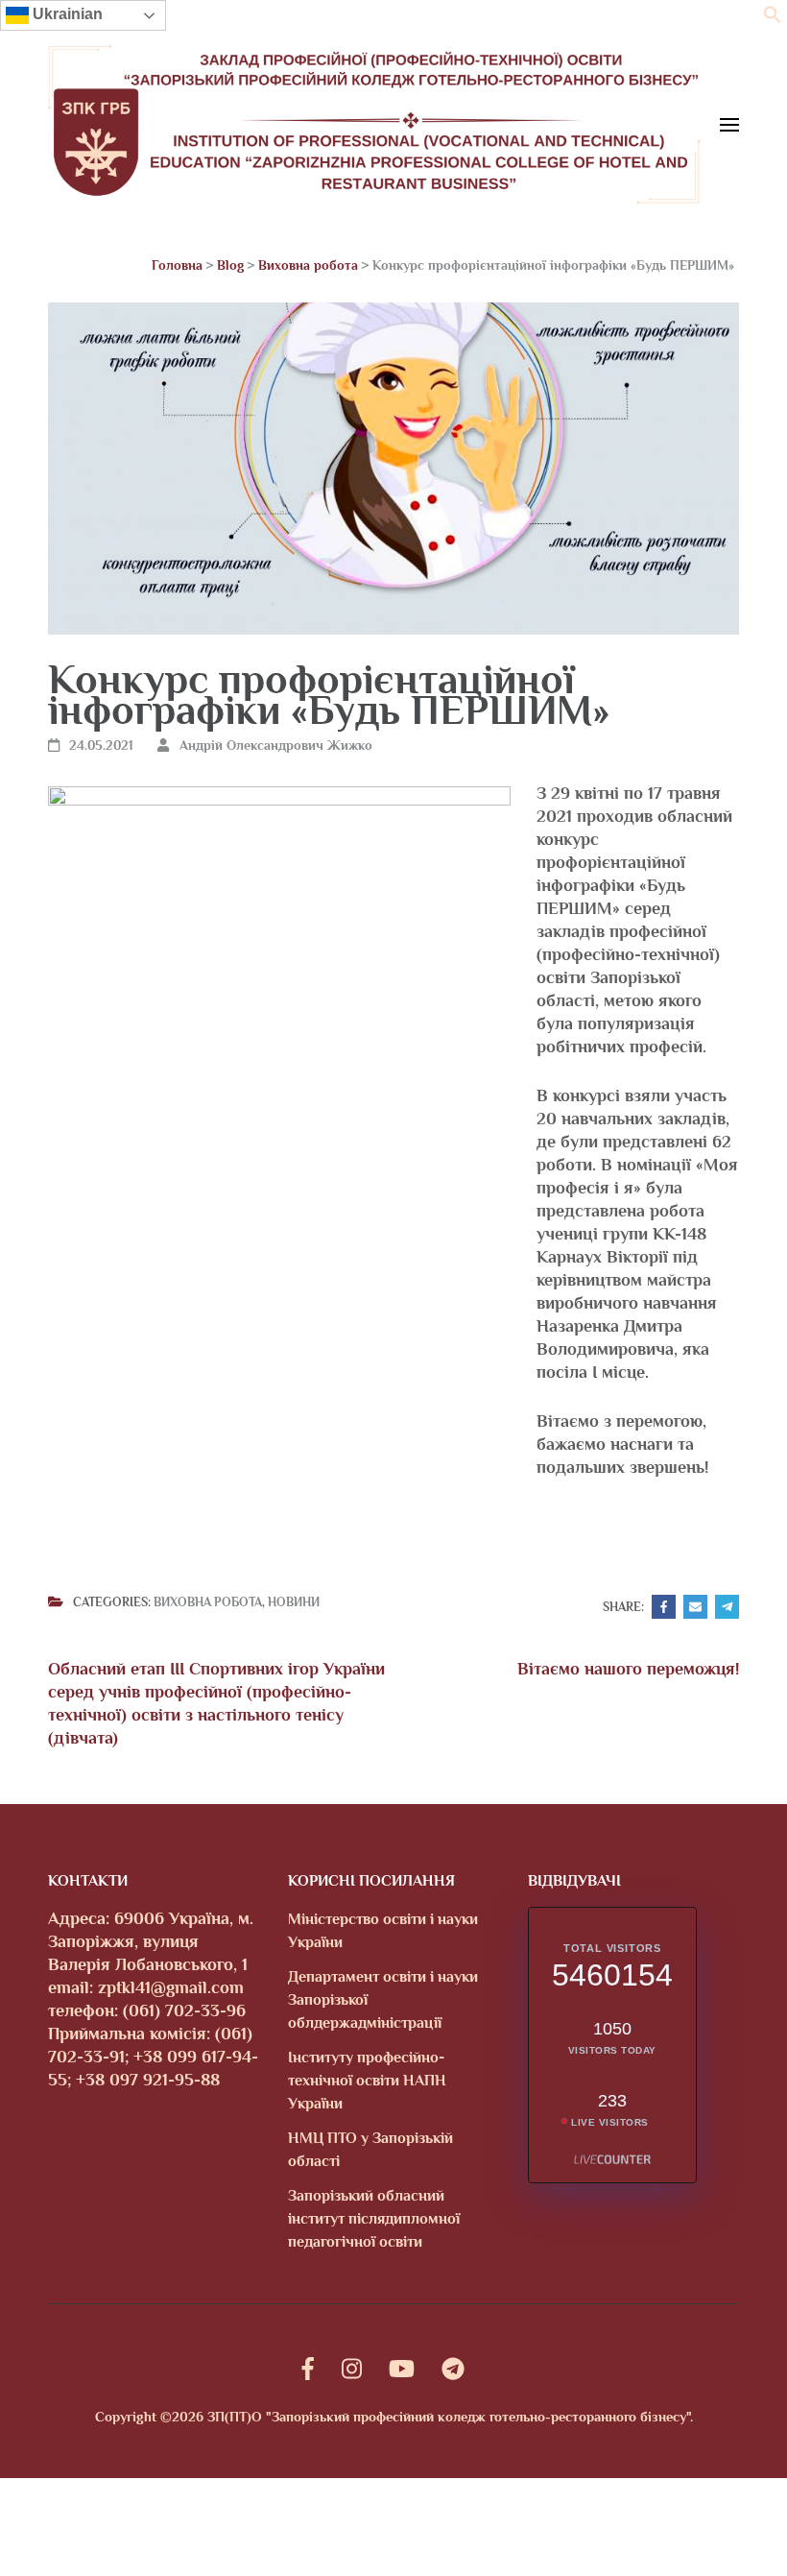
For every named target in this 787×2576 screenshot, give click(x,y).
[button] (773, 18)
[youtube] (402, 2369)
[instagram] (352, 2369)
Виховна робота (208, 1602)
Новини (294, 1602)
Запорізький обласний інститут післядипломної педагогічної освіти (374, 2219)
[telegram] (453, 2369)
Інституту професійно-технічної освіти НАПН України (367, 2081)
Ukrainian (66, 14)
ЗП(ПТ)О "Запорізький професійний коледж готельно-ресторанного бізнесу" (449, 2417)
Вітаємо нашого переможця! (628, 1669)
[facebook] (308, 2369)
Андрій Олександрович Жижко (276, 745)
